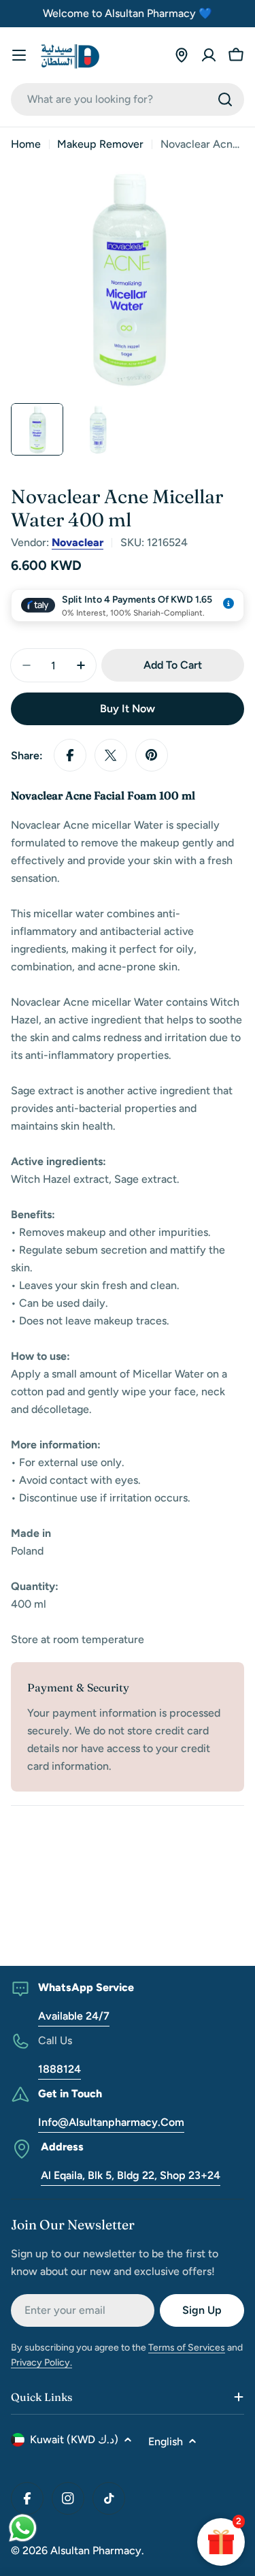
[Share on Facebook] (70, 755)
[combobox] (128, 99)
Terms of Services (187, 2348)
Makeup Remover (100, 144)
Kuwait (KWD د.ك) (74, 2439)
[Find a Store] (182, 55)
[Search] (225, 99)
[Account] (209, 55)
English (166, 2442)
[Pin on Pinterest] (152, 755)
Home (26, 144)
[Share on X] (111, 755)
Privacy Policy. (41, 2363)
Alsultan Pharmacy (96, 2550)
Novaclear (78, 542)
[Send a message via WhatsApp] (23, 2528)
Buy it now (128, 709)
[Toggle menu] (19, 55)
